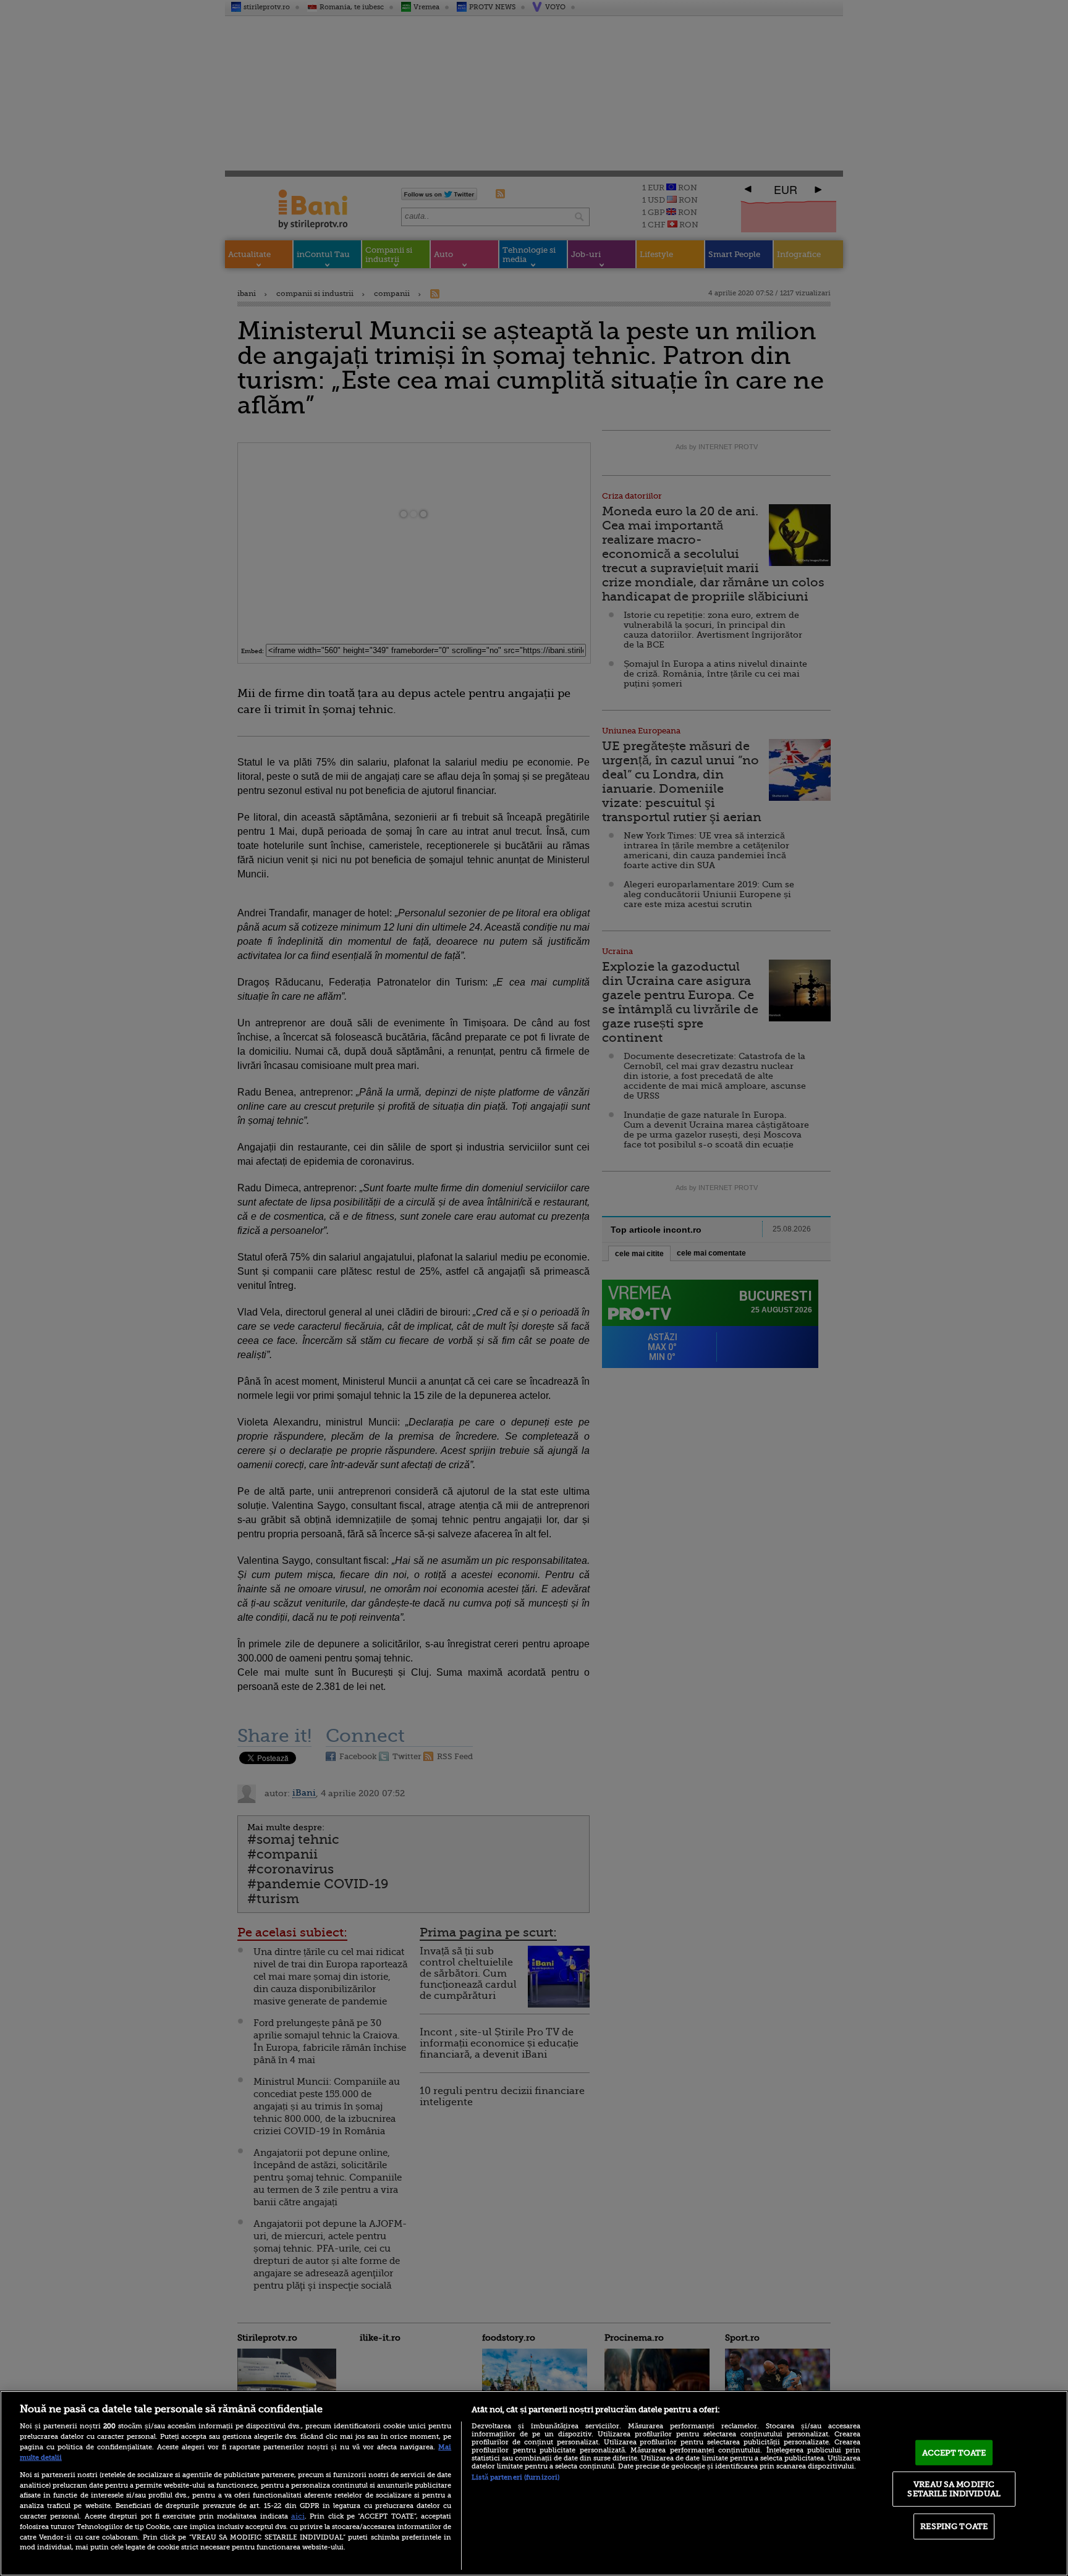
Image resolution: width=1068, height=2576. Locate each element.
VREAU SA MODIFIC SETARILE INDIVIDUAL (954, 2489)
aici (298, 2516)
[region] (534, 2483)
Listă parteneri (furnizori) (515, 2477)
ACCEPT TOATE (954, 2453)
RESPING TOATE (954, 2526)
